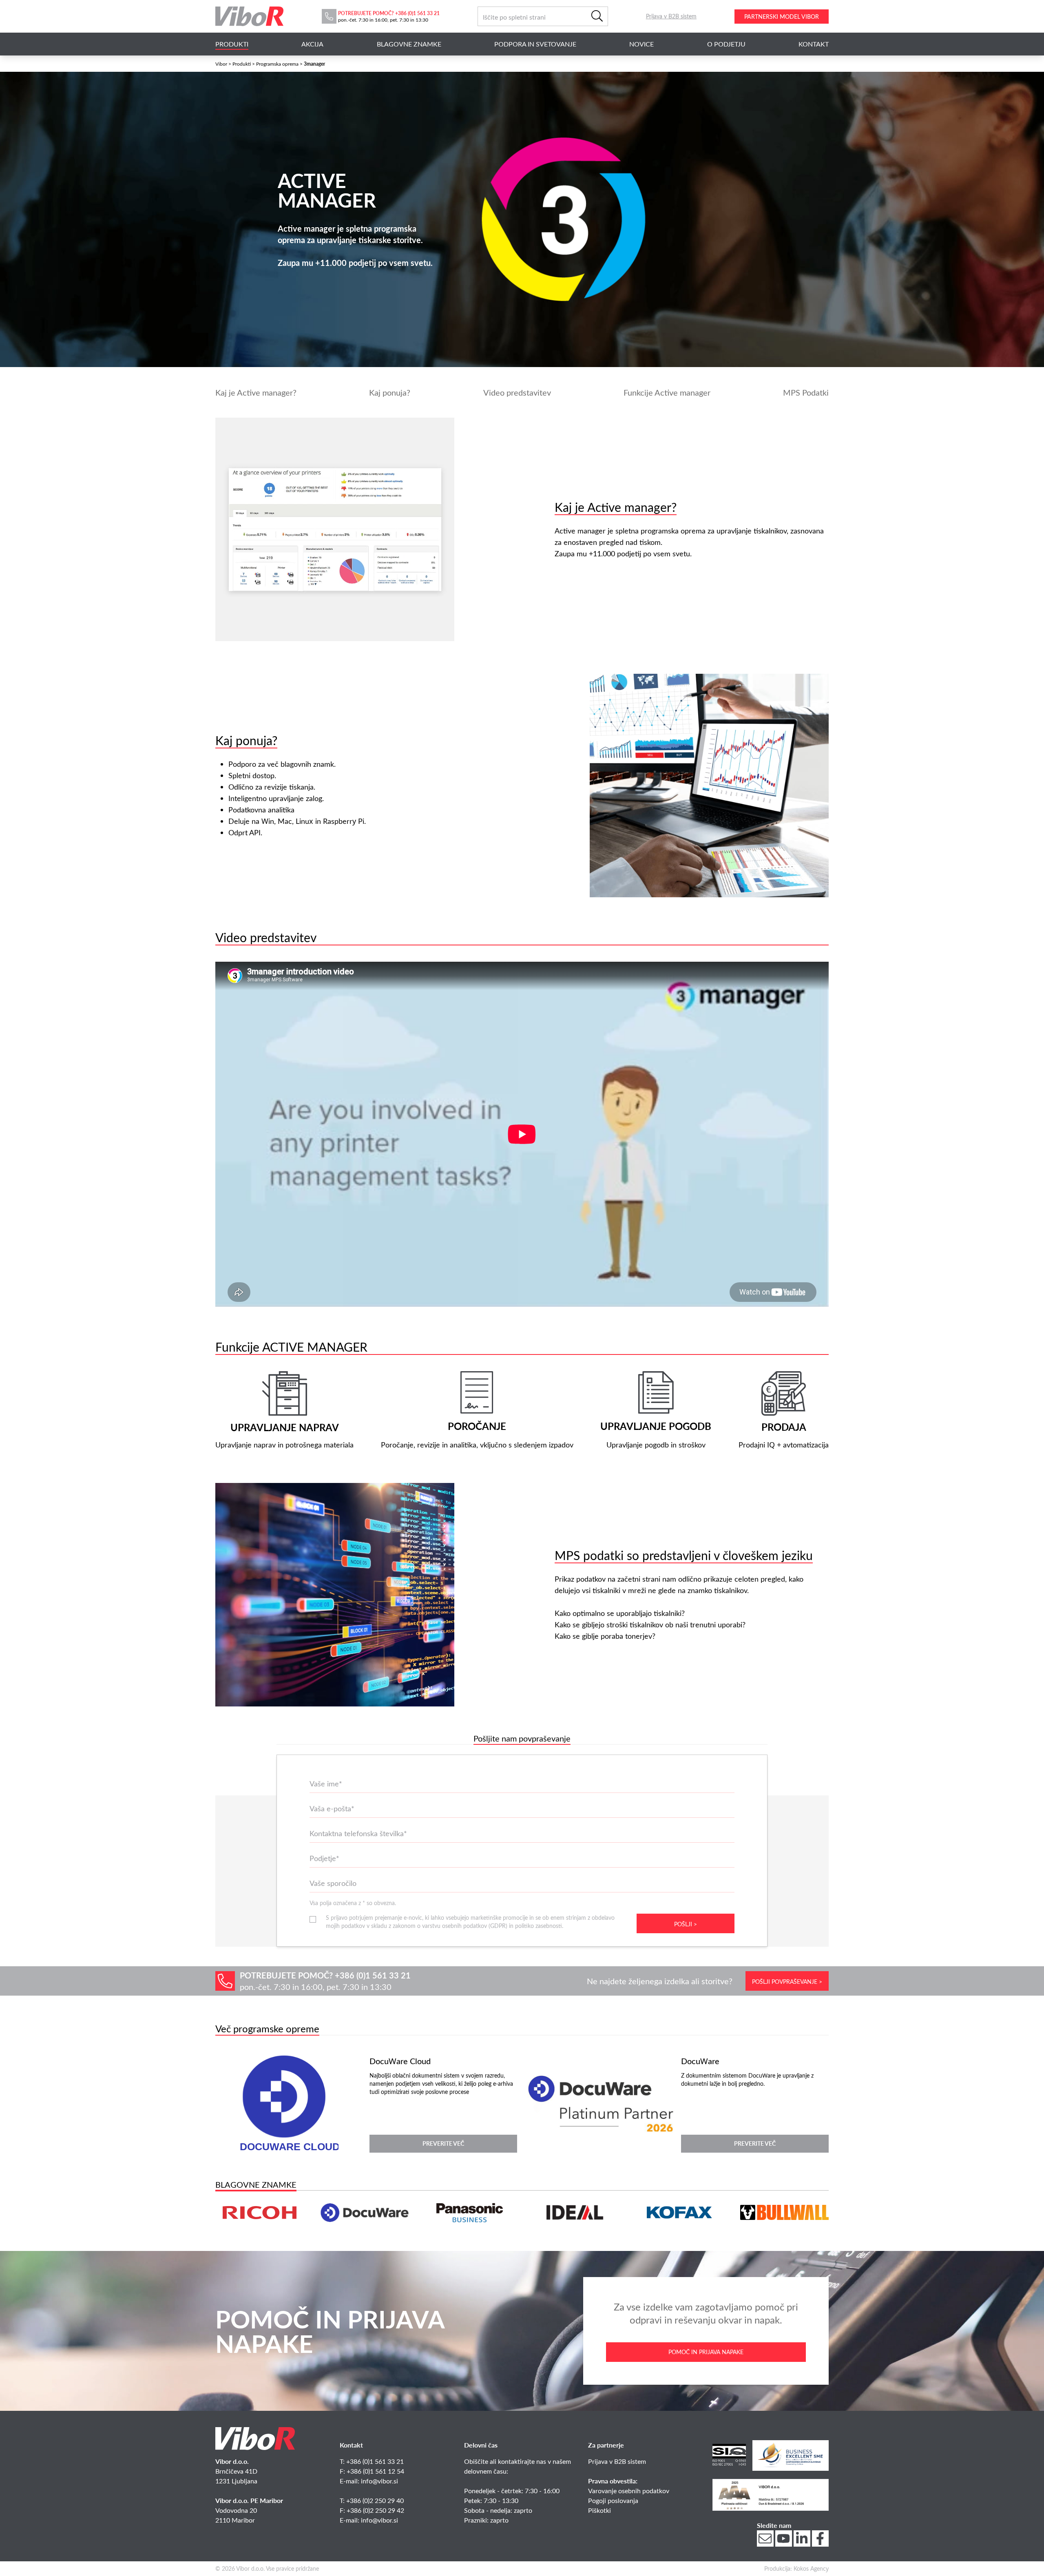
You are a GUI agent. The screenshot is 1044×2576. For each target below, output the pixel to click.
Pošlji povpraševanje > (787, 1982)
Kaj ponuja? (390, 392)
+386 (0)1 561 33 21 (417, 13)
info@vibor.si (379, 2481)
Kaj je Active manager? (256, 392)
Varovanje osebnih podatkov (629, 2491)
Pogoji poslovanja (613, 2500)
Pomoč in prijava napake (706, 2352)
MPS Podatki (806, 392)
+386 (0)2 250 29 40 (375, 2500)
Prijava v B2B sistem (617, 2461)
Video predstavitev (517, 392)
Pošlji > (686, 1924)
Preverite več (443, 2143)
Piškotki (599, 2510)
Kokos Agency (811, 2568)
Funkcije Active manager (667, 392)
